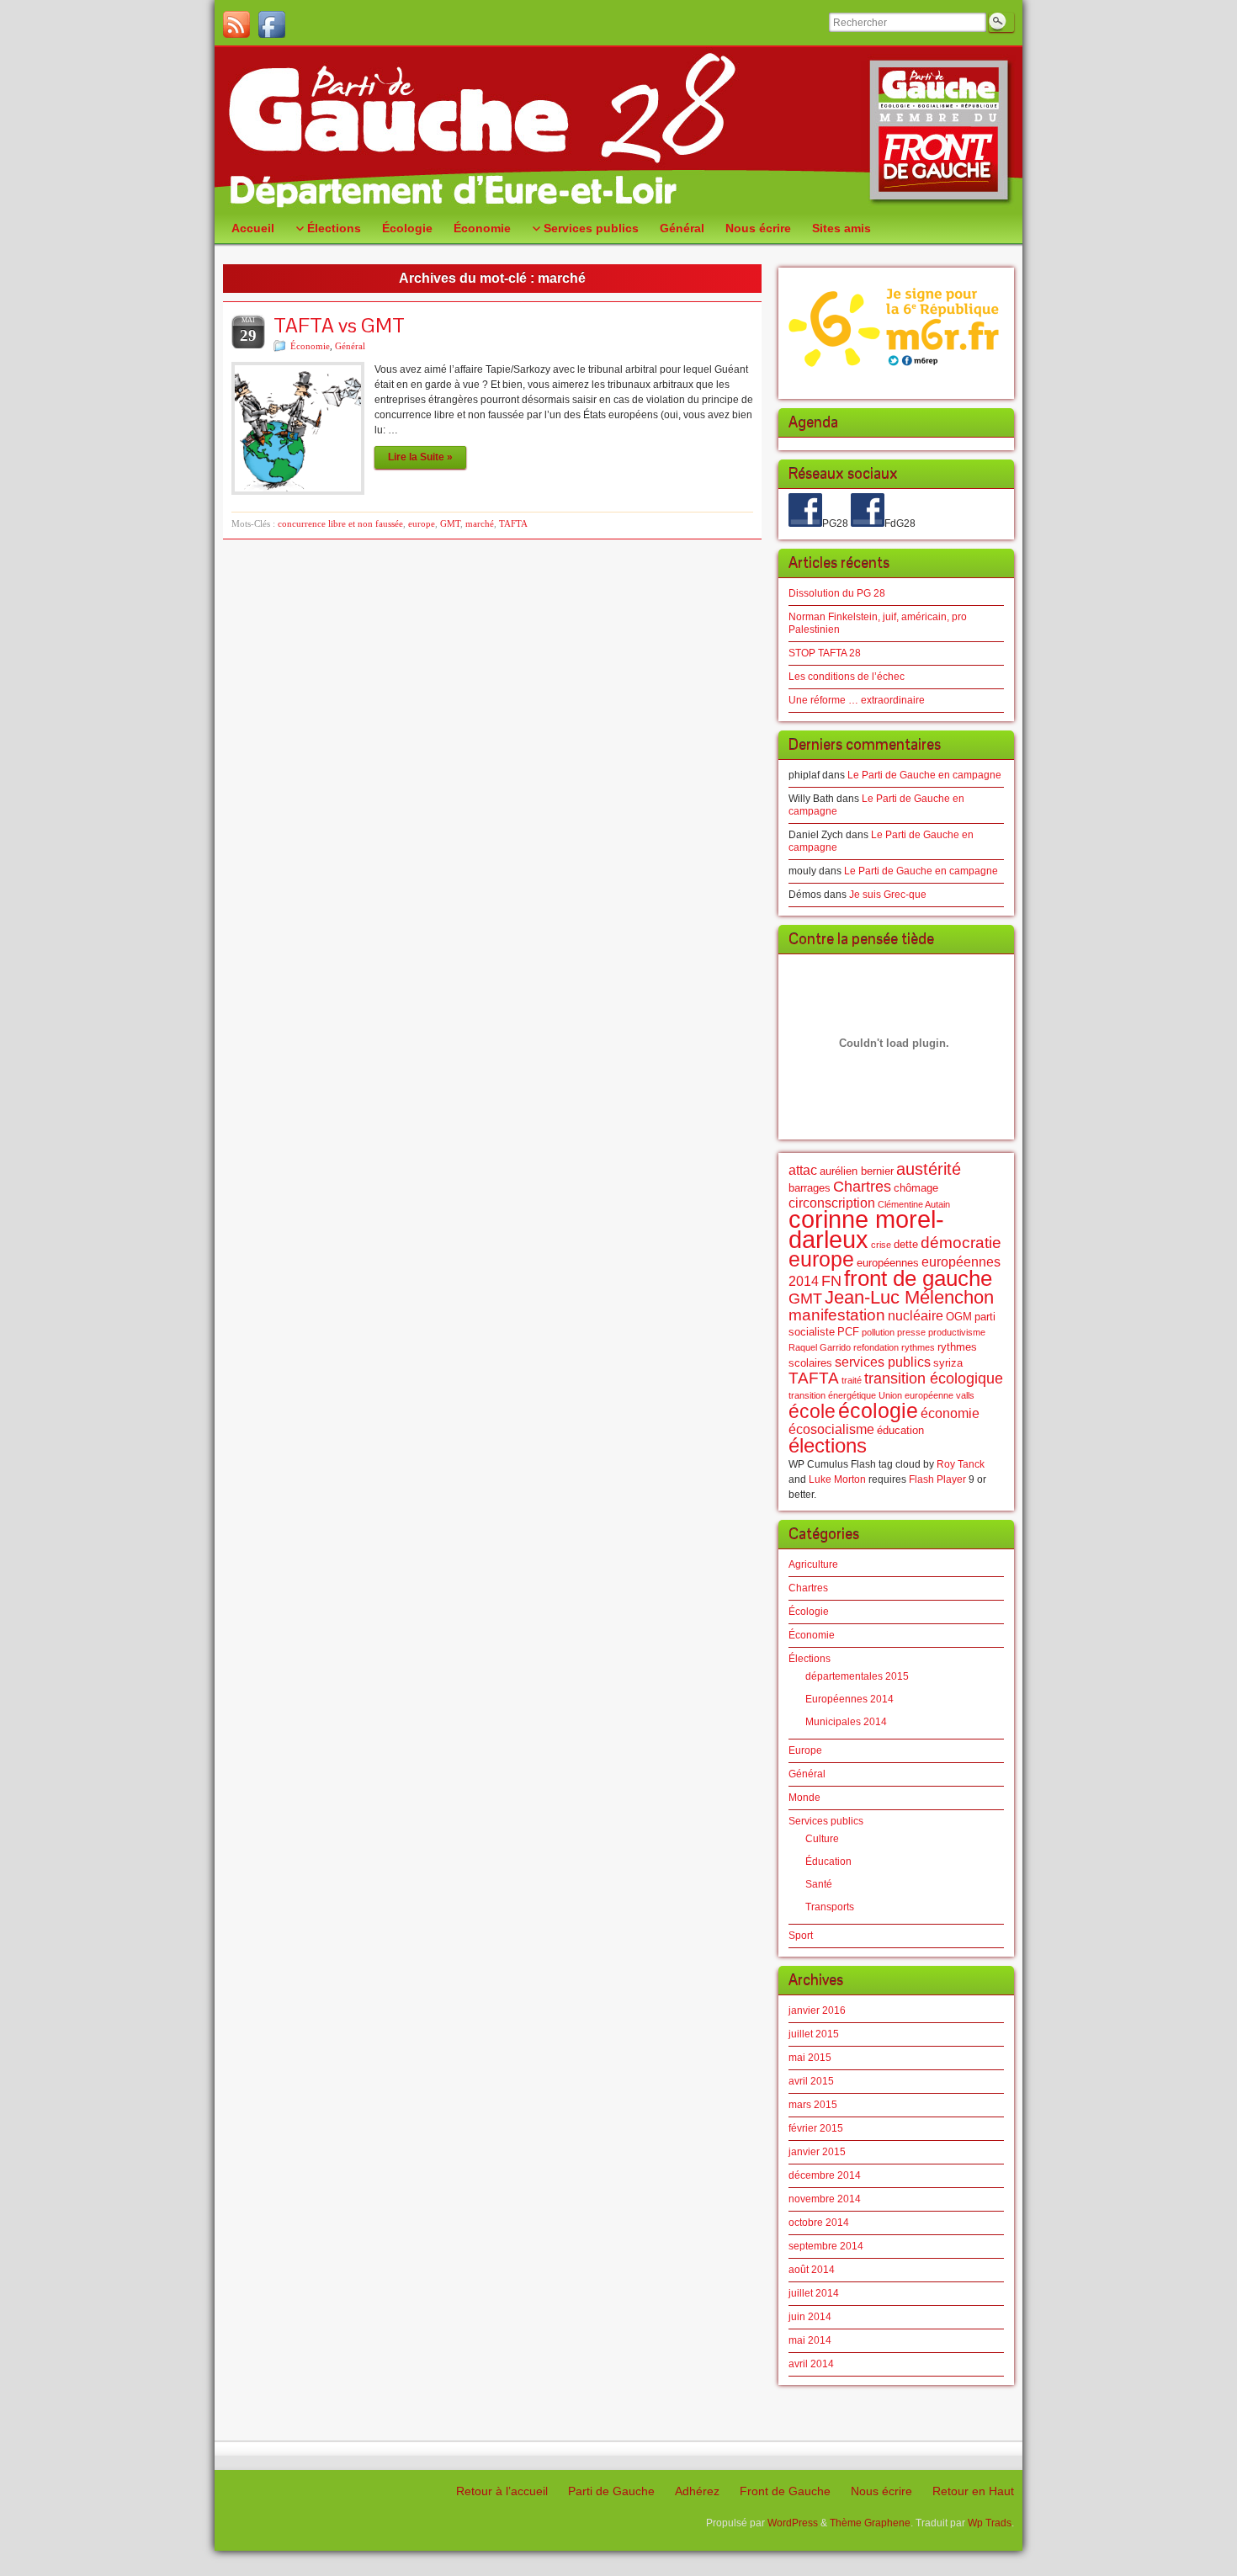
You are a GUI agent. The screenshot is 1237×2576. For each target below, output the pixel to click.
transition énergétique (832, 1395)
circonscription (832, 1203)
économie (950, 1413)
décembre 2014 (825, 2175)
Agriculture (813, 1564)
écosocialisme (831, 1429)
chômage (916, 1188)
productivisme (957, 1332)
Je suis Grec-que (888, 895)
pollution (878, 1332)
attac (803, 1170)
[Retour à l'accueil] (618, 130)
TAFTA (513, 523)
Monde (804, 1798)
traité (852, 1380)
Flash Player (937, 1479)
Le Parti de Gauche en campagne (924, 775)
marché (480, 523)
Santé (819, 1884)
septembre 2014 (826, 2246)
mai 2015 (810, 2058)
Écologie (809, 1612)
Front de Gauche (785, 2491)
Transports (830, 1907)
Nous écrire (881, 2491)
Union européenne (916, 1395)
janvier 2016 (817, 2010)
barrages (810, 1188)
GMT (450, 523)
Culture (822, 1839)
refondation (876, 1347)
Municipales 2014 (846, 1722)
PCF (848, 1332)
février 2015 (816, 2128)
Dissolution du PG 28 (837, 593)
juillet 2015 (814, 2034)
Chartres (862, 1187)
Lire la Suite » (420, 457)
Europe (805, 1750)
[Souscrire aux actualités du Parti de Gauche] (236, 24)
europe (422, 523)
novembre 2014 (825, 2199)
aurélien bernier (857, 1171)
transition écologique (934, 1378)
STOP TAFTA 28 (825, 653)
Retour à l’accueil (502, 2491)
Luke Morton (837, 1479)
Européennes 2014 (849, 1699)
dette (906, 1244)
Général (350, 346)
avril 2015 (811, 2081)
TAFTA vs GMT (339, 325)
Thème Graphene (870, 2523)
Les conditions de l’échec (847, 677)
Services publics (826, 1821)
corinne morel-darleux (866, 1229)
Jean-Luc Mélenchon (909, 1297)
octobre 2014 (819, 2223)
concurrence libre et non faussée (340, 523)
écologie (878, 1410)
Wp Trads (990, 2523)
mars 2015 (813, 2105)
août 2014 (812, 2270)
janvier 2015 (817, 2152)
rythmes (918, 1347)
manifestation (837, 1315)
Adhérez (697, 2491)
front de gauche (918, 1278)
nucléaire (916, 1316)
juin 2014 (810, 2317)
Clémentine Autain (914, 1204)
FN (831, 1281)
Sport (801, 1936)
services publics (883, 1362)
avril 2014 (811, 2364)
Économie (310, 346)
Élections (810, 1659)
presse (911, 1332)
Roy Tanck (961, 1464)
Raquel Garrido (820, 1347)
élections (828, 1446)
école (812, 1411)
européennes (888, 1263)
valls (965, 1395)
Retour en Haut (973, 2491)
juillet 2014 (814, 2293)
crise (881, 1245)
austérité (929, 1168)
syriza (948, 1363)
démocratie (961, 1243)
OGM (959, 1317)
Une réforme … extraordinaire (857, 700)
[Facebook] (272, 24)
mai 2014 (810, 2340)
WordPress (793, 2523)
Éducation (828, 1862)
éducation (900, 1430)
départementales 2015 (857, 1676)
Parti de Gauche (611, 2491)
